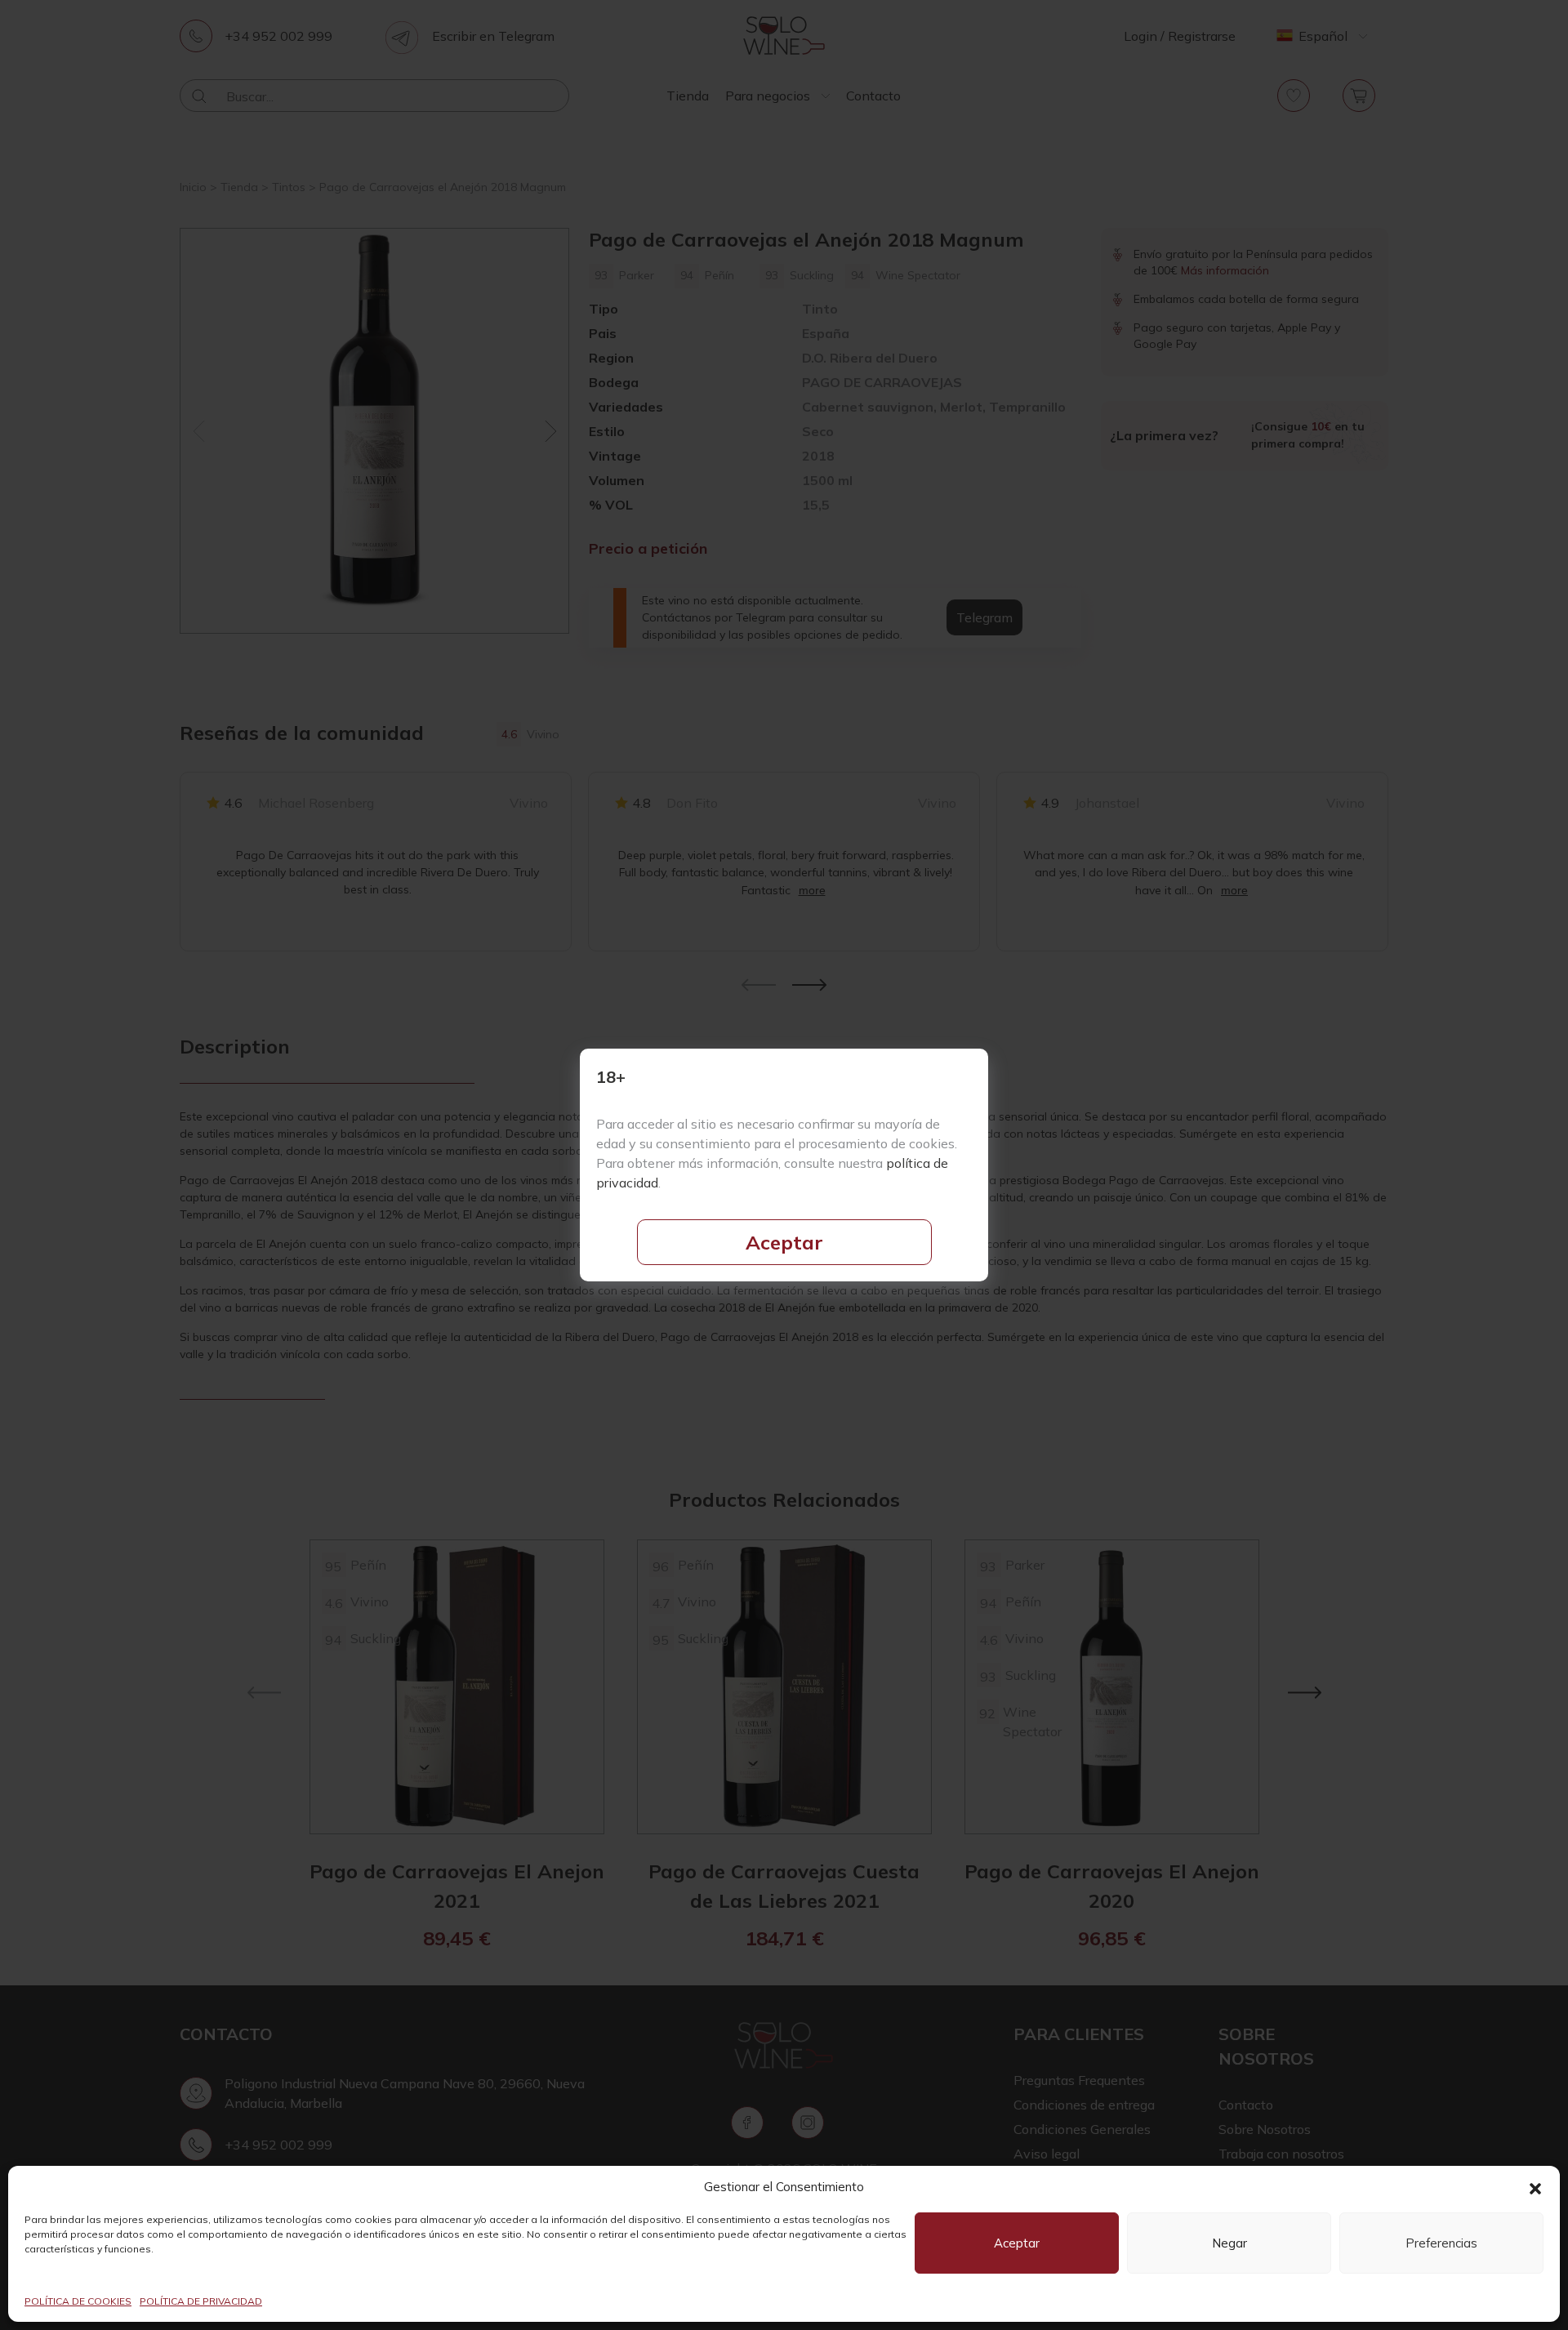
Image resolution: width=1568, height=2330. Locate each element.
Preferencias (1441, 2243)
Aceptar (784, 1242)
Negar (1229, 2243)
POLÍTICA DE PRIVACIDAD (201, 2301)
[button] (1535, 2187)
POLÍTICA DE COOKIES (78, 2301)
